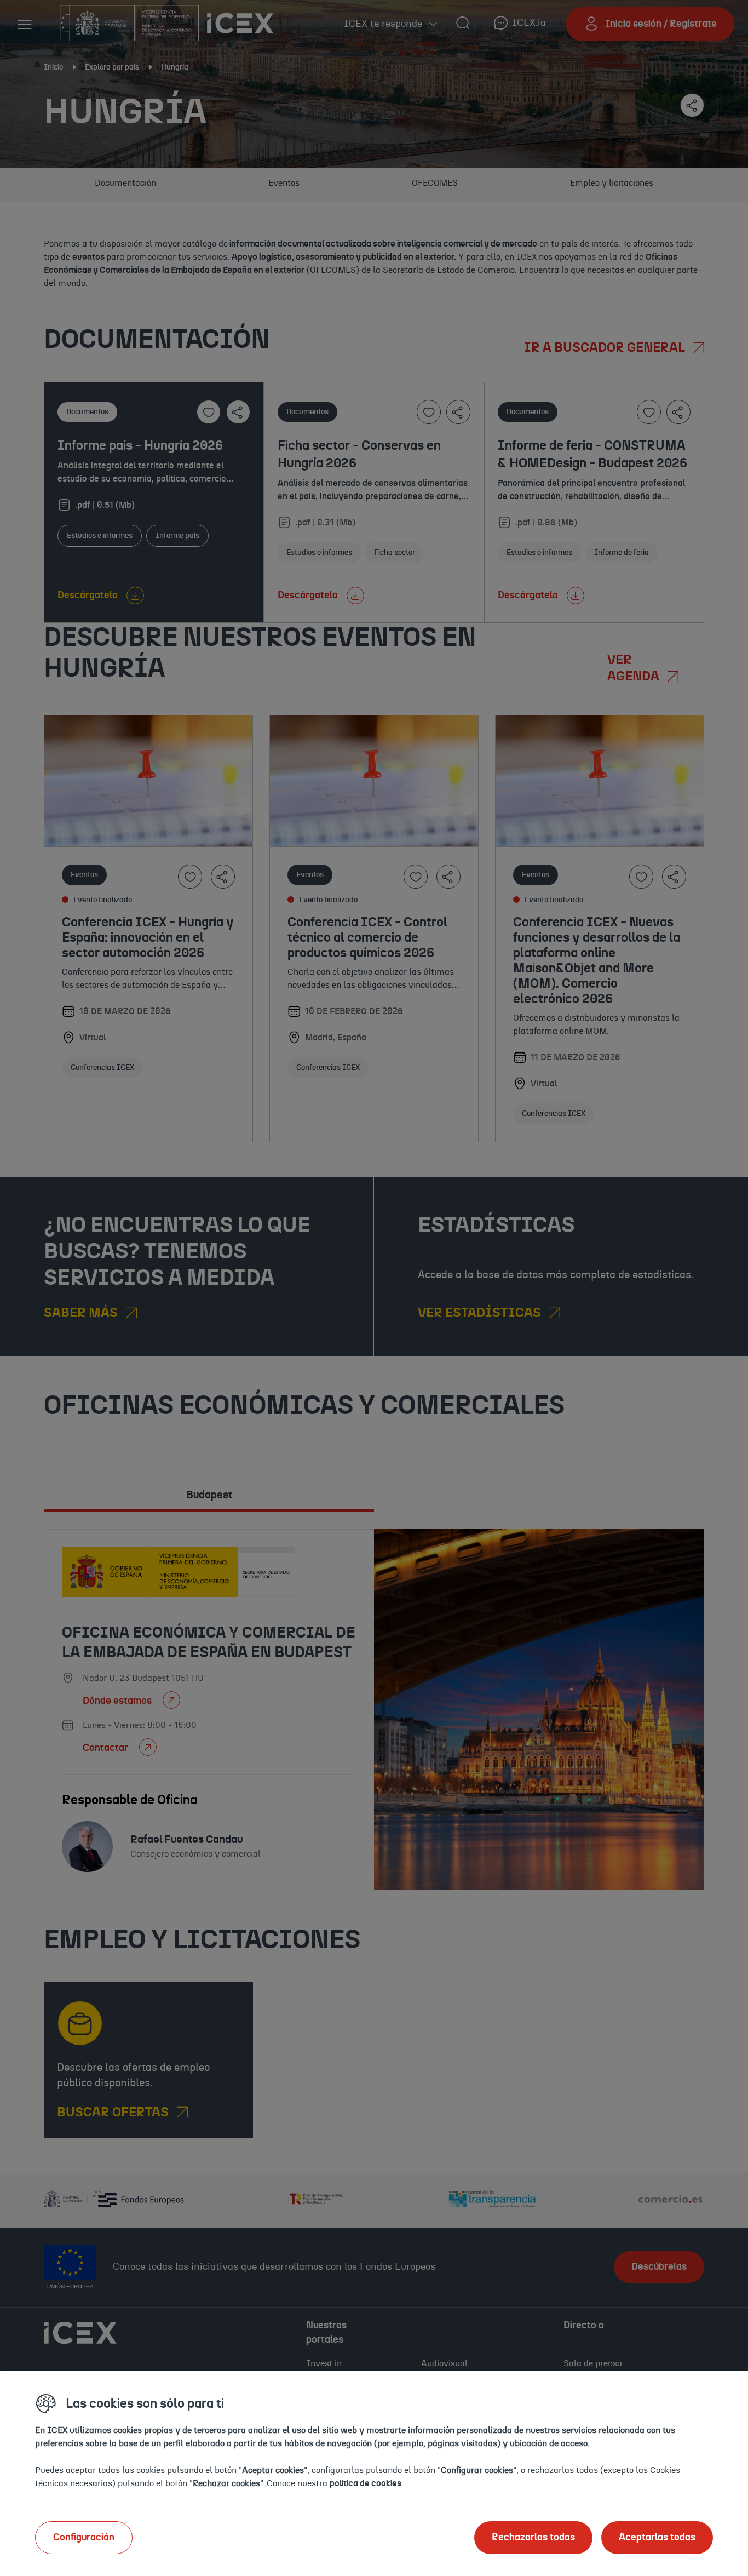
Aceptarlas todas (657, 2538)
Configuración (84, 2538)
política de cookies (366, 2483)
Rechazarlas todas (533, 2538)
